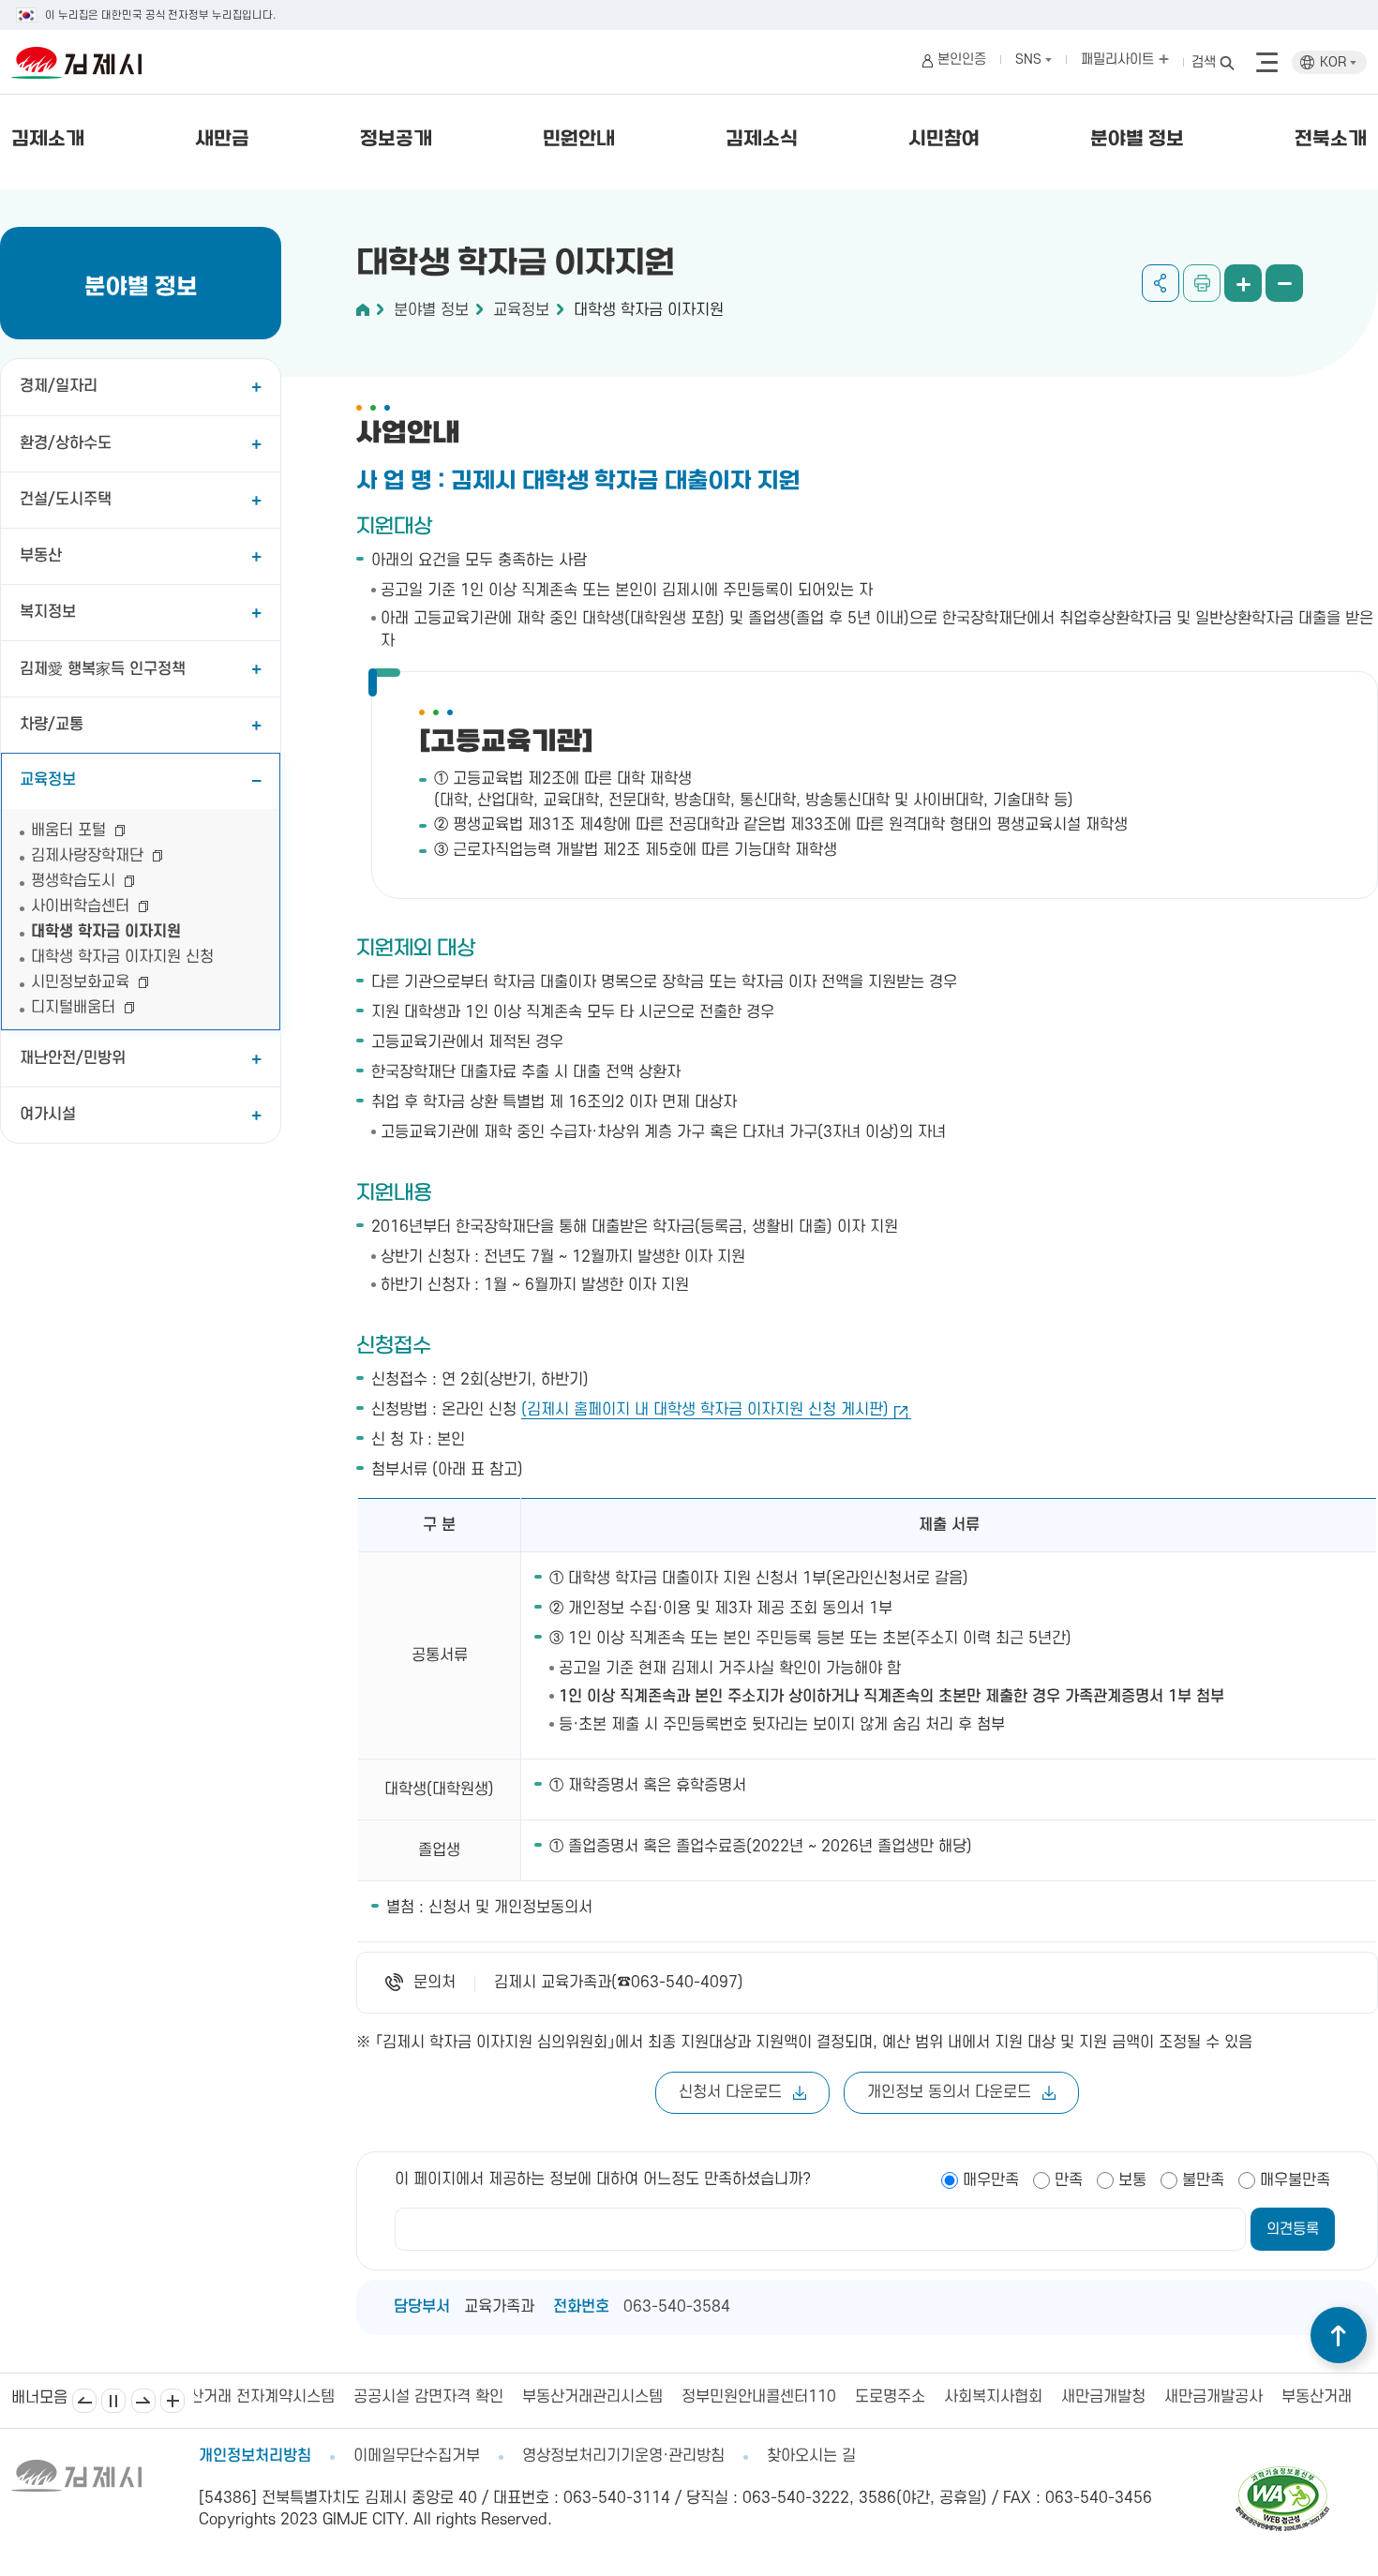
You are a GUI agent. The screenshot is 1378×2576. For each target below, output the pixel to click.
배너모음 (172, 2401)
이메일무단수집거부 (417, 2456)
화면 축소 (1284, 283)
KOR (1335, 62)
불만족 (1203, 2180)
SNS (1030, 60)
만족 (1069, 2180)
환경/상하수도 (66, 443)
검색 (1204, 62)
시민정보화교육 (82, 982)
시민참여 (944, 140)
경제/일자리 (59, 386)
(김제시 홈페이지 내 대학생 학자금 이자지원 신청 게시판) (705, 1410)
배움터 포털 (71, 831)
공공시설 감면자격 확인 (278, 2397)
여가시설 (48, 1115)
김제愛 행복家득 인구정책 (103, 669)
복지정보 (48, 612)
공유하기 (1161, 283)
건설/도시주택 (66, 500)
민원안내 (579, 140)
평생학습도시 (75, 881)
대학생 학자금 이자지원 (106, 932)
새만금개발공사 (1063, 2397)
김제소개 (48, 140)
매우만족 (991, 2180)
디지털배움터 (75, 1008)
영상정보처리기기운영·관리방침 (623, 2456)
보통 (1132, 2180)
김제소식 (762, 140)
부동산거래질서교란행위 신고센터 (1239, 2397)
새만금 (222, 140)
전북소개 (1331, 140)
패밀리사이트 (1119, 60)
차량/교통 (52, 725)
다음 (143, 2401)
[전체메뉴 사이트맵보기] (1267, 63)
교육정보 (48, 780)
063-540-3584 (677, 2307)
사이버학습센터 (82, 906)
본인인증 (962, 60)
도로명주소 (740, 2397)
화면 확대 (1243, 283)
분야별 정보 (1137, 140)
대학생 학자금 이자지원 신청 (122, 957)
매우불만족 (1295, 2180)
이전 (84, 2401)
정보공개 (396, 140)
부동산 (41, 556)
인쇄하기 (1202, 283)
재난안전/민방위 (73, 1058)
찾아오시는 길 (811, 2456)
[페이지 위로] (1339, 2335)
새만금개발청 (953, 2397)
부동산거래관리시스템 (442, 2397)
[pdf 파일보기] (1282, 2475)
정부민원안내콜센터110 (609, 2397)
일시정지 (113, 2401)
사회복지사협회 (843, 2397)
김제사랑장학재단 (90, 856)
